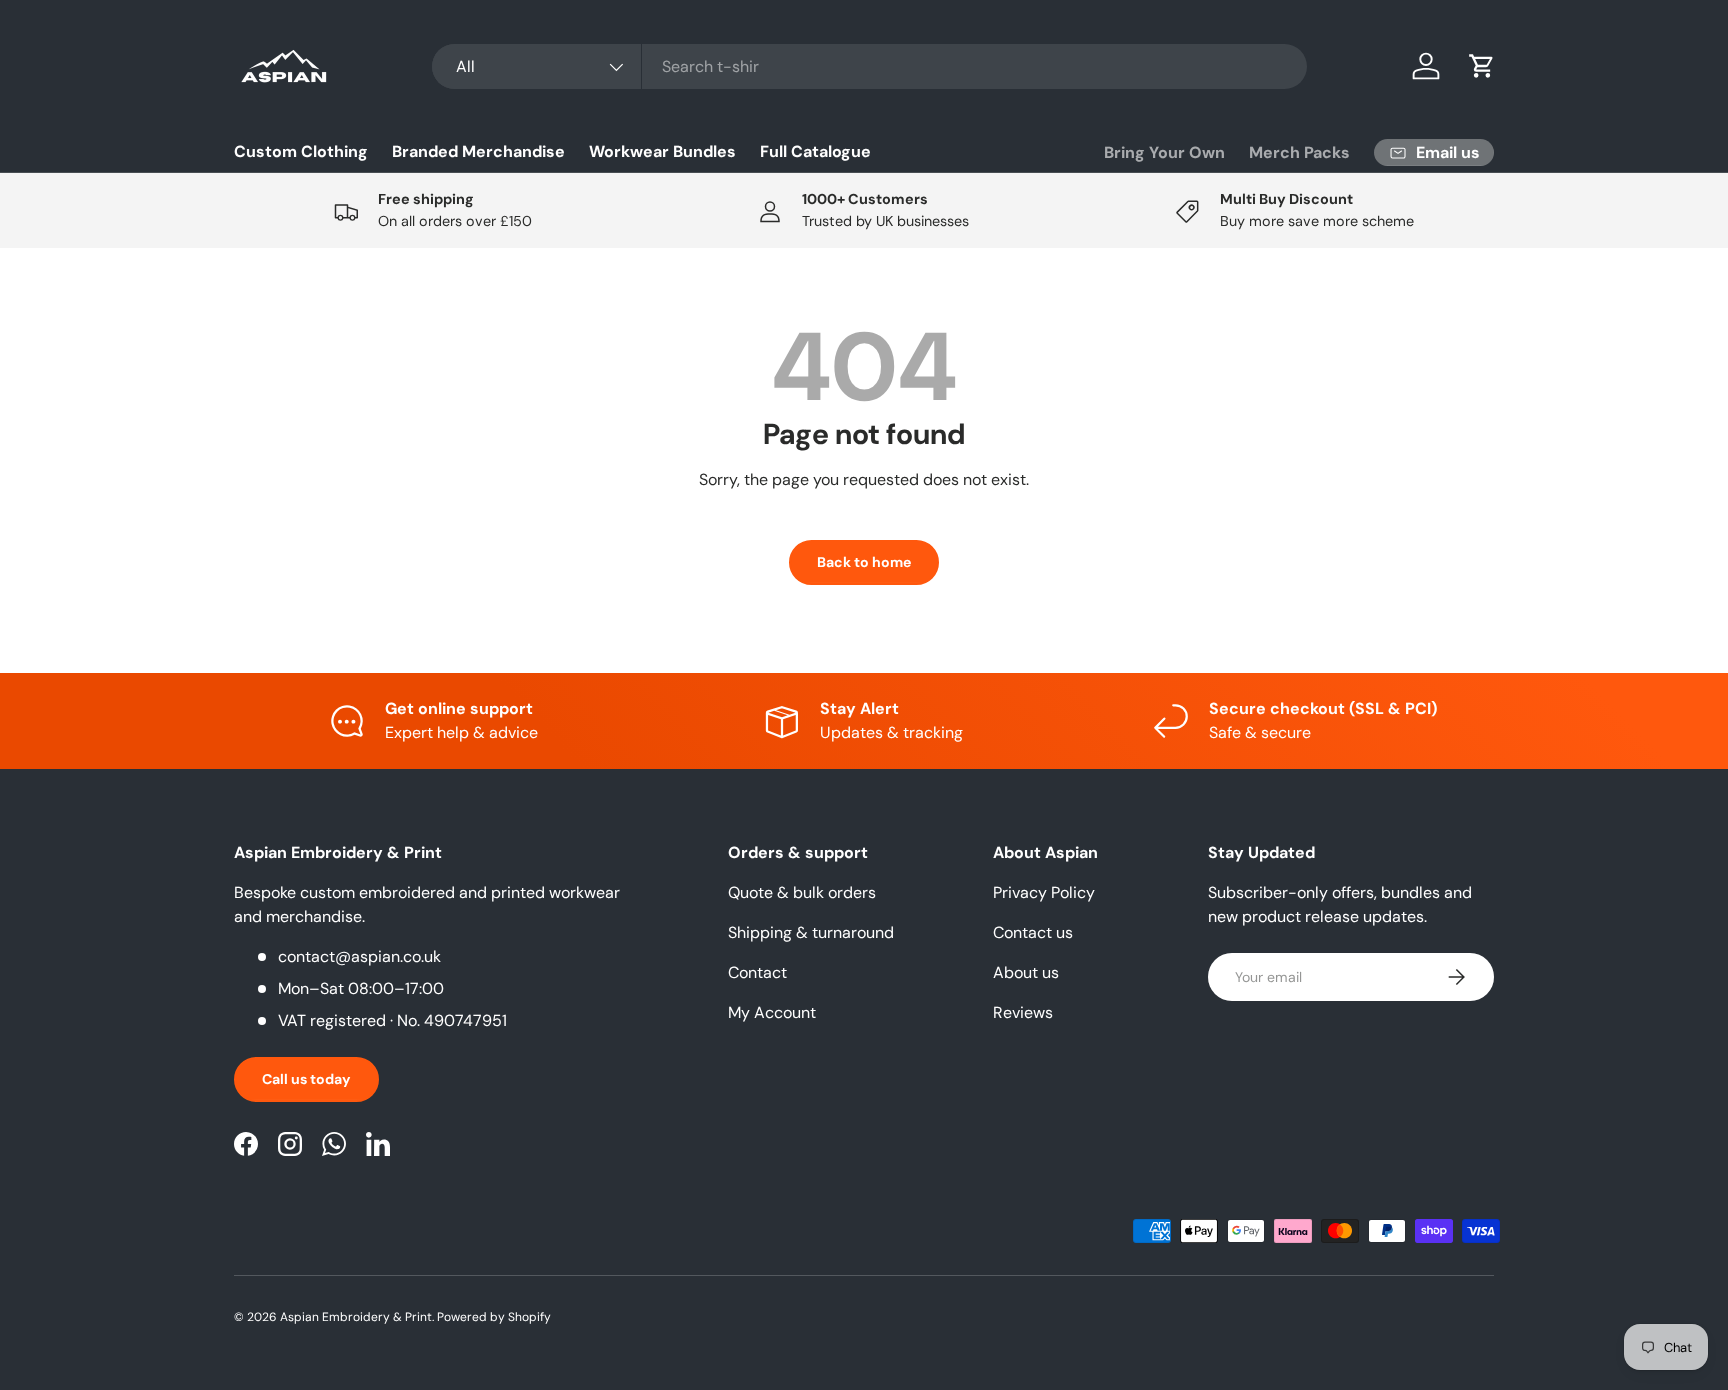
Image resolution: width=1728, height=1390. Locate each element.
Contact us (1033, 932)
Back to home (864, 562)
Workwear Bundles (662, 151)
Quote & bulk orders (802, 892)
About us (1026, 972)
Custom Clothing (301, 151)
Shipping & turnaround (811, 932)
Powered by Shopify (494, 1317)
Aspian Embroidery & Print (356, 1317)
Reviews (1023, 1012)
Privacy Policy (1044, 892)
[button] (1482, 66)
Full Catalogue (815, 151)
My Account (772, 1012)
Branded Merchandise (478, 151)
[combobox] (869, 66)
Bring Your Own (1164, 152)
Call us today (306, 1079)
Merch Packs (1299, 152)
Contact (757, 972)
